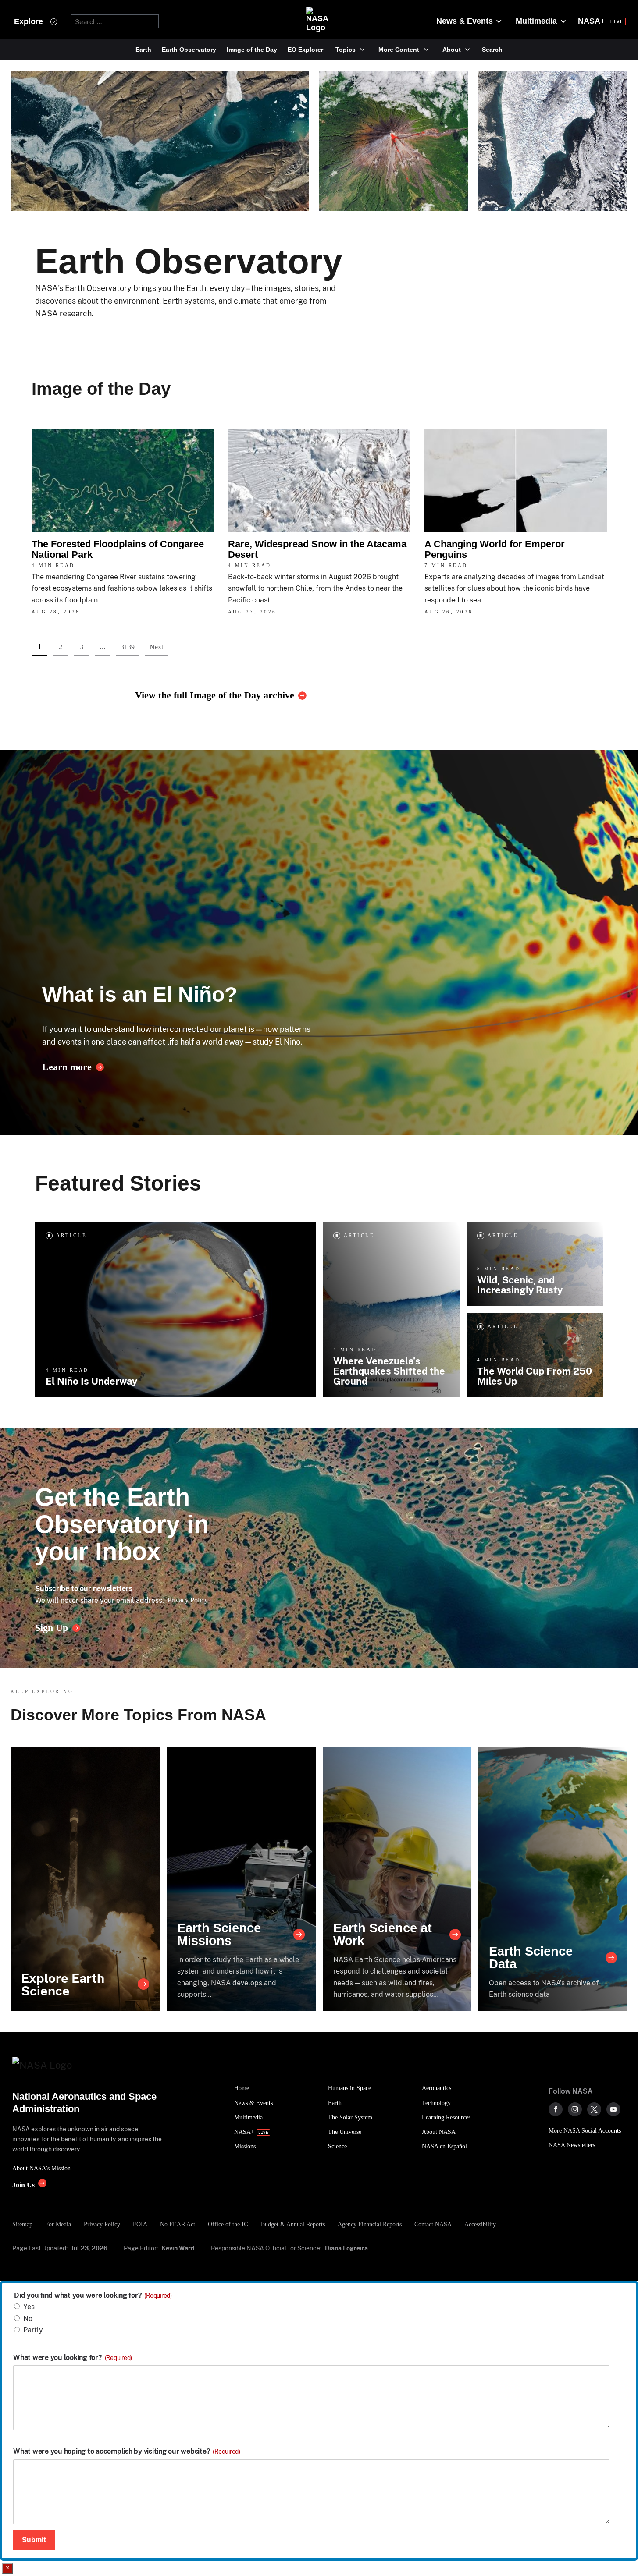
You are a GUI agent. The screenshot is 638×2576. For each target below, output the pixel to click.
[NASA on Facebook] (556, 2109)
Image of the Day (252, 50)
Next (156, 647)
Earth (143, 50)
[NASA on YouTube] (613, 2109)
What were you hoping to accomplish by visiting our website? (127, 2452)
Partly (33, 2330)
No (28, 2319)
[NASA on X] (594, 2109)
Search (492, 50)
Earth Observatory (189, 50)
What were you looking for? (73, 2358)
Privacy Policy (188, 1600)
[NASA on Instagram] (575, 2109)
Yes (29, 2307)
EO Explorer (305, 50)
